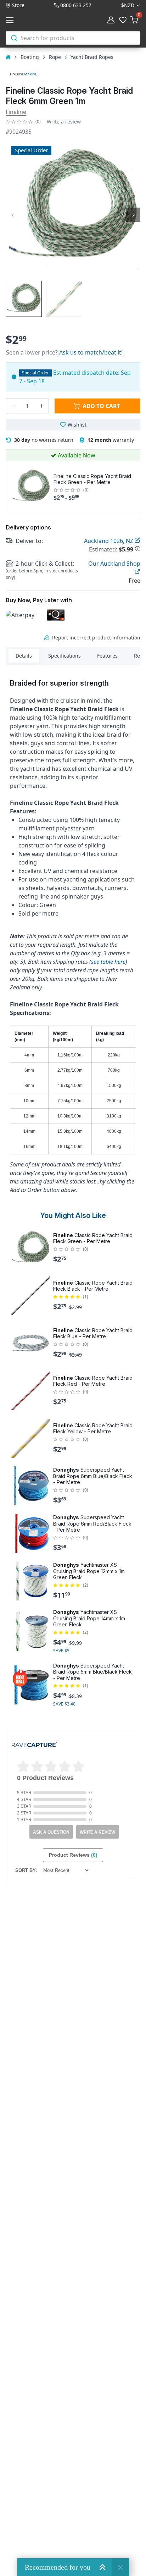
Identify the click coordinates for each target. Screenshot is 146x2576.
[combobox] (73, 38)
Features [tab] (107, 656)
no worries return (44, 440)
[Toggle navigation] (11, 20)
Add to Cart (101, 406)
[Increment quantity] (41, 406)
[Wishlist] (123, 20)
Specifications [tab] (64, 656)
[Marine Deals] (44, 20)
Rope (55, 57)
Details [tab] (24, 656)
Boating (30, 57)
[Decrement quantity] (13, 406)
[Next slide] (133, 215)
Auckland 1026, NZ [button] (109, 541)
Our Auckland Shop (114, 564)
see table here (108, 962)
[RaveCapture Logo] (34, 1745)
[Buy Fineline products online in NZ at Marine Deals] (23, 74)
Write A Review (97, 1832)
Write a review (64, 122)
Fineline (16, 112)
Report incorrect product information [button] (96, 638)
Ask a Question (51, 1832)
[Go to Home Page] (8, 57)
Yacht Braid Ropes (92, 57)
